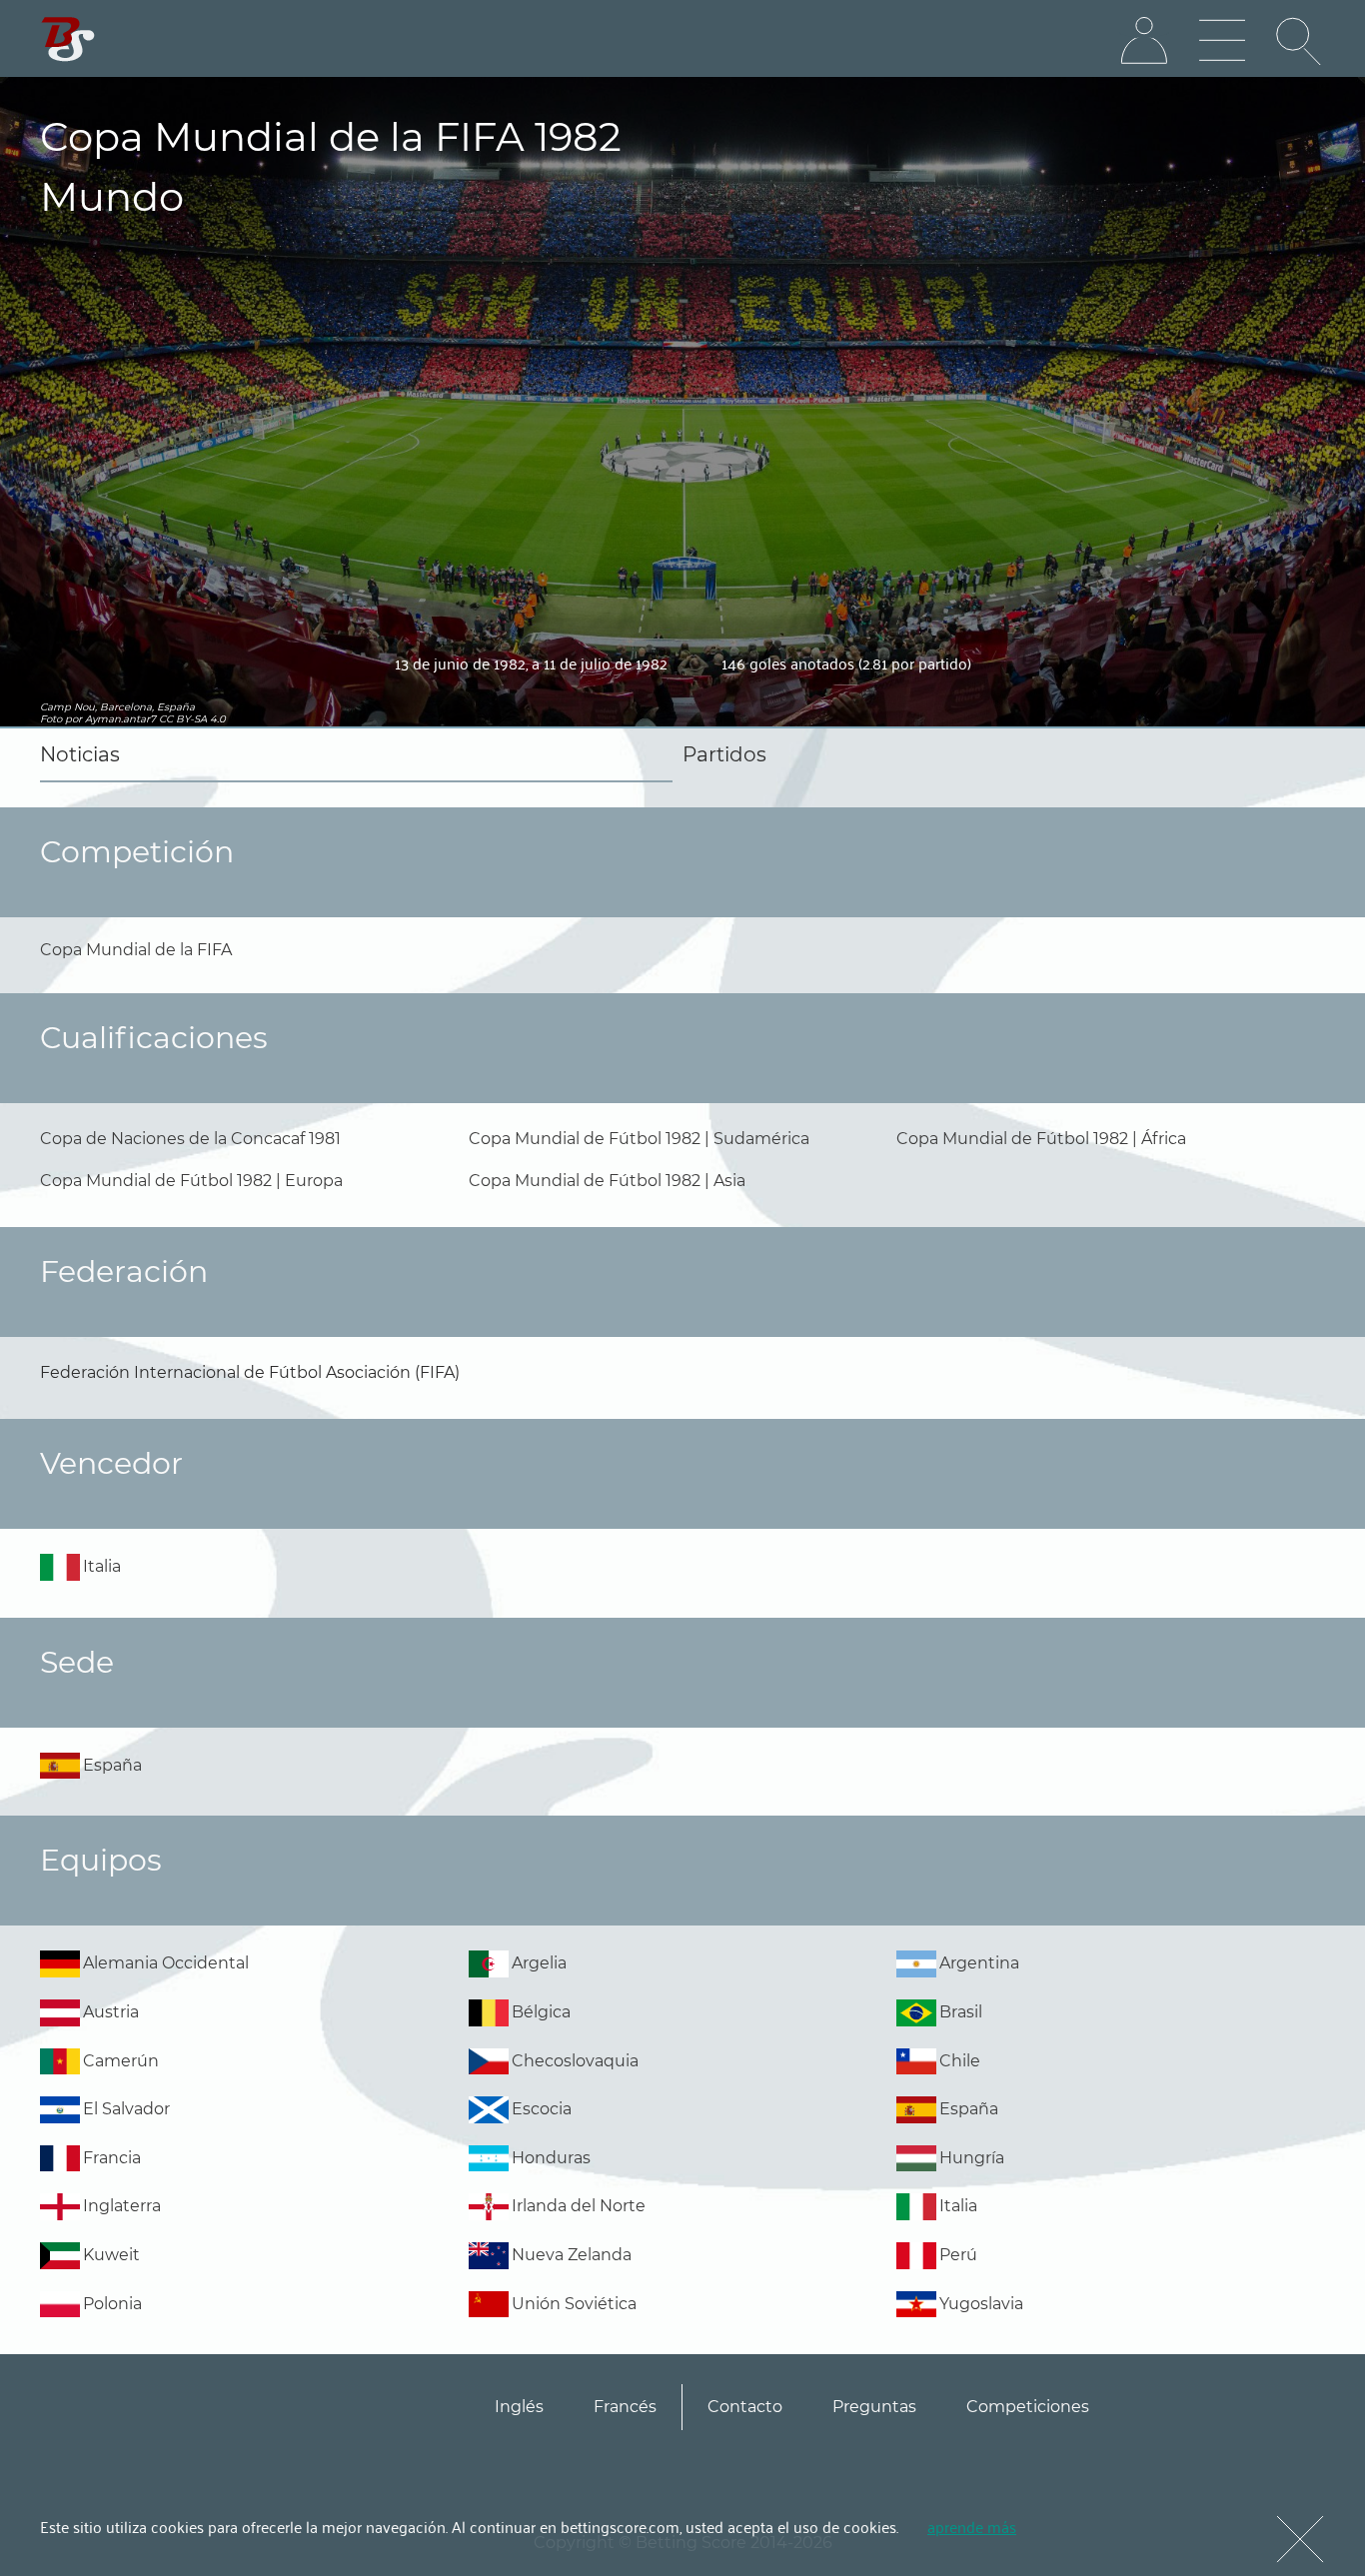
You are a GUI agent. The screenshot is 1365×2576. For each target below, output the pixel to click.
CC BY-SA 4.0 (192, 719)
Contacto (745, 2407)
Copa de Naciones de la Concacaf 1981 (190, 1139)
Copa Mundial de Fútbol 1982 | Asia (607, 1181)
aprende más (972, 2526)
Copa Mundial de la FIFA (136, 950)
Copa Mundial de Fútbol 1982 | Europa (191, 1181)
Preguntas (874, 2407)
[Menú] (1222, 41)
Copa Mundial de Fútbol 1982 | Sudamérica (639, 1139)
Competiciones (1028, 2407)
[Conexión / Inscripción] (1144, 41)
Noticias (80, 754)
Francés (625, 2407)
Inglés (519, 2407)
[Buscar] (1300, 41)
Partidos (724, 754)
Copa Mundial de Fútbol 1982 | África (1041, 1139)
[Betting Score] (68, 39)
